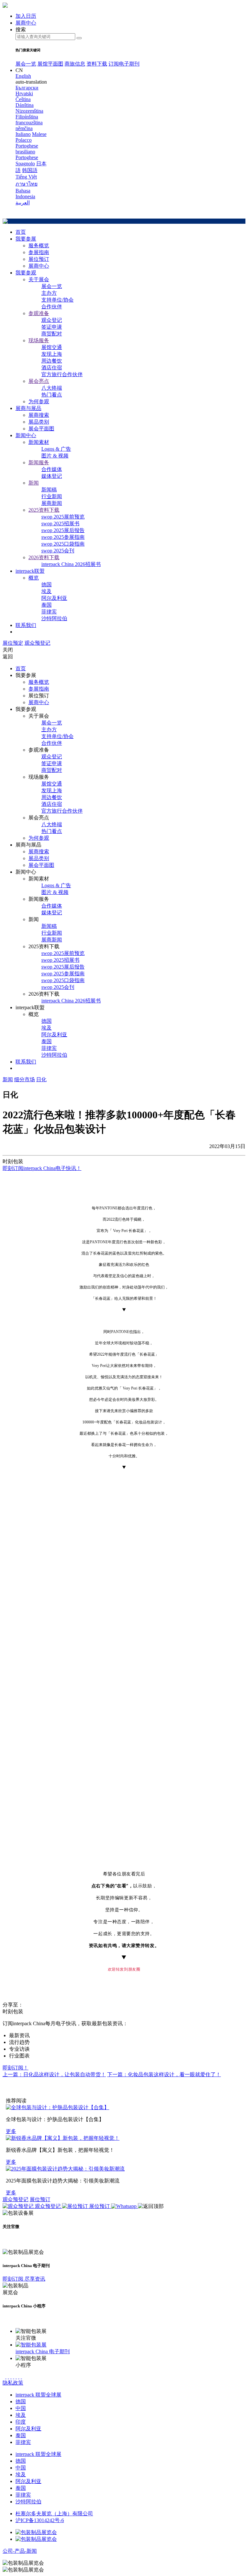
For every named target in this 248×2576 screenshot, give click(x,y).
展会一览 (26, 64)
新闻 (34, 483)
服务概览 (39, 246)
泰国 (46, 605)
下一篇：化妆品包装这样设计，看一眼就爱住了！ (164, 2074)
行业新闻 (52, 496)
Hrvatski (24, 93)
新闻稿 (49, 490)
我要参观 (26, 273)
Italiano (23, 134)
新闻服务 (39, 462)
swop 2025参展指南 (63, 537)
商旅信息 (75, 64)
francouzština (29, 123)
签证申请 (52, 327)
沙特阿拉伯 (54, 618)
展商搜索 (39, 415)
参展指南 (39, 252)
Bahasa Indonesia (25, 194)
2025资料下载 (44, 510)
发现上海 (52, 354)
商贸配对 (52, 334)
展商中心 (39, 266)
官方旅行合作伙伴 (62, 374)
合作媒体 (52, 469)
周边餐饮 (52, 361)
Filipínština (27, 117)
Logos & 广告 (56, 449)
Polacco (24, 140)
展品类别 (39, 422)
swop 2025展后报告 (63, 530)
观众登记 (52, 320)
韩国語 (30, 170)
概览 (34, 578)
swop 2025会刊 (58, 551)
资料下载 (97, 64)
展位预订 (39, 259)
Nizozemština (29, 111)
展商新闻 (52, 503)
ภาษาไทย (26, 184)
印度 (21, 2422)
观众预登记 (37, 643)
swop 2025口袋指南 (63, 544)
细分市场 (25, 1079)
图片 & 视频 (55, 456)
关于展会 (39, 279)
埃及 (46, 591)
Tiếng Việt (26, 177)
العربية (23, 203)
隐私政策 (13, 2383)
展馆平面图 (50, 64)
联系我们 (26, 625)
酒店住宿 (52, 368)
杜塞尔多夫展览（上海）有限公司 (54, 2514)
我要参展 (26, 239)
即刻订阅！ (15, 2068)
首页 (21, 232)
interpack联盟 (30, 571)
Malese (39, 134)
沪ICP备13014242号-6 (40, 2520)
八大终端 (52, 388)
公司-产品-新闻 (20, 2551)
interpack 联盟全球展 (38, 2395)
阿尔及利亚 (54, 598)
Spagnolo (25, 164)
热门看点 (52, 395)
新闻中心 (26, 435)
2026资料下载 (44, 557)
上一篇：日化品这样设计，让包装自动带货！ (54, 2074)
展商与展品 (28, 408)
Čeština (23, 99)
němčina (24, 128)
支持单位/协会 (57, 300)
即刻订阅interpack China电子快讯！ (42, 1168)
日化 (41, 1079)
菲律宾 (49, 612)
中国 (21, 2408)
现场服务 (39, 340)
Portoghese (27, 157)
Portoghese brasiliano (27, 149)
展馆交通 (52, 347)
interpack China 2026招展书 (71, 564)
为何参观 (39, 401)
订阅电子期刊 (124, 64)
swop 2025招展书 (60, 523)
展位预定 (13, 643)
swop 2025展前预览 (63, 517)
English (23, 76)
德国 (46, 585)
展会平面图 (41, 429)
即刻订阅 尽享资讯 (24, 2279)
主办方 (49, 293)
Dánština (25, 105)
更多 (11, 2131)
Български (27, 88)
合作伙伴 (52, 307)
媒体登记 (52, 476)
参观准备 (39, 313)
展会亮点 (39, 381)
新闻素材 (39, 442)
